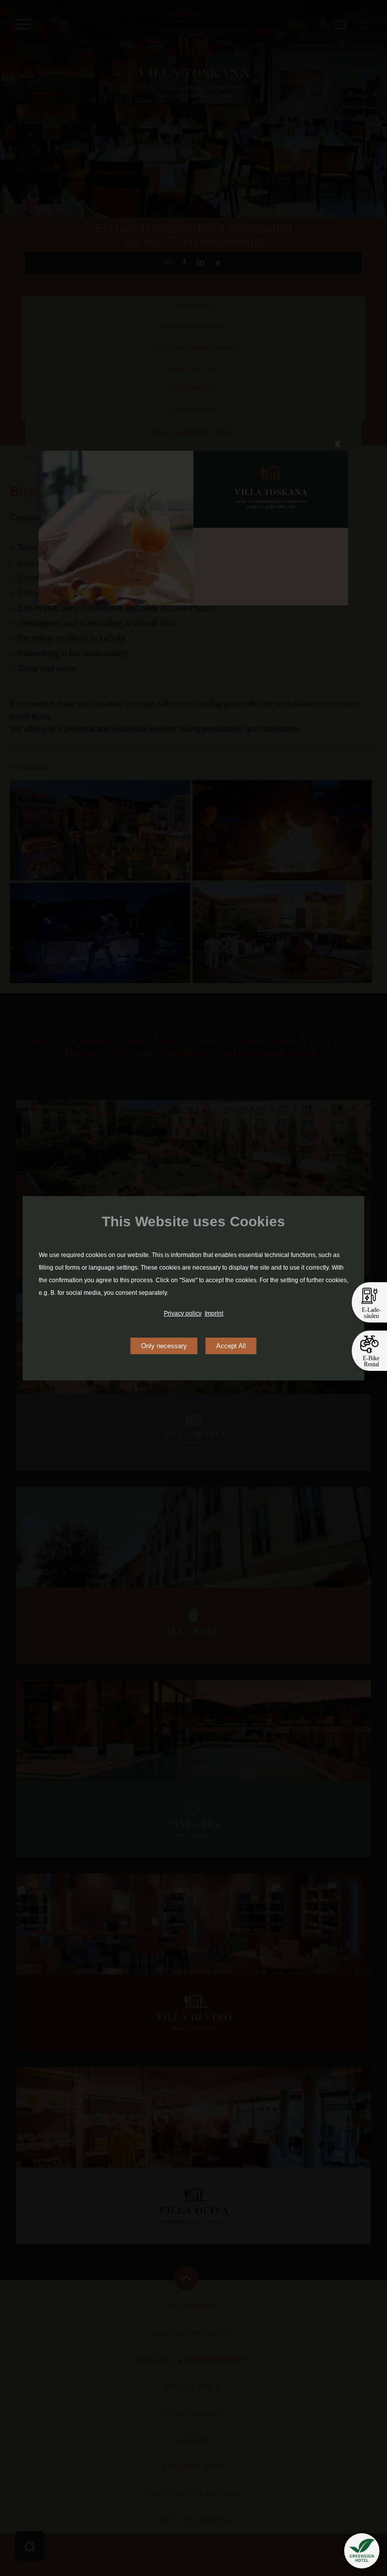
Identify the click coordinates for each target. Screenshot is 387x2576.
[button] (362, 2551)
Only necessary (164, 1346)
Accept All (231, 1346)
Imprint (214, 1313)
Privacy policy (183, 1313)
